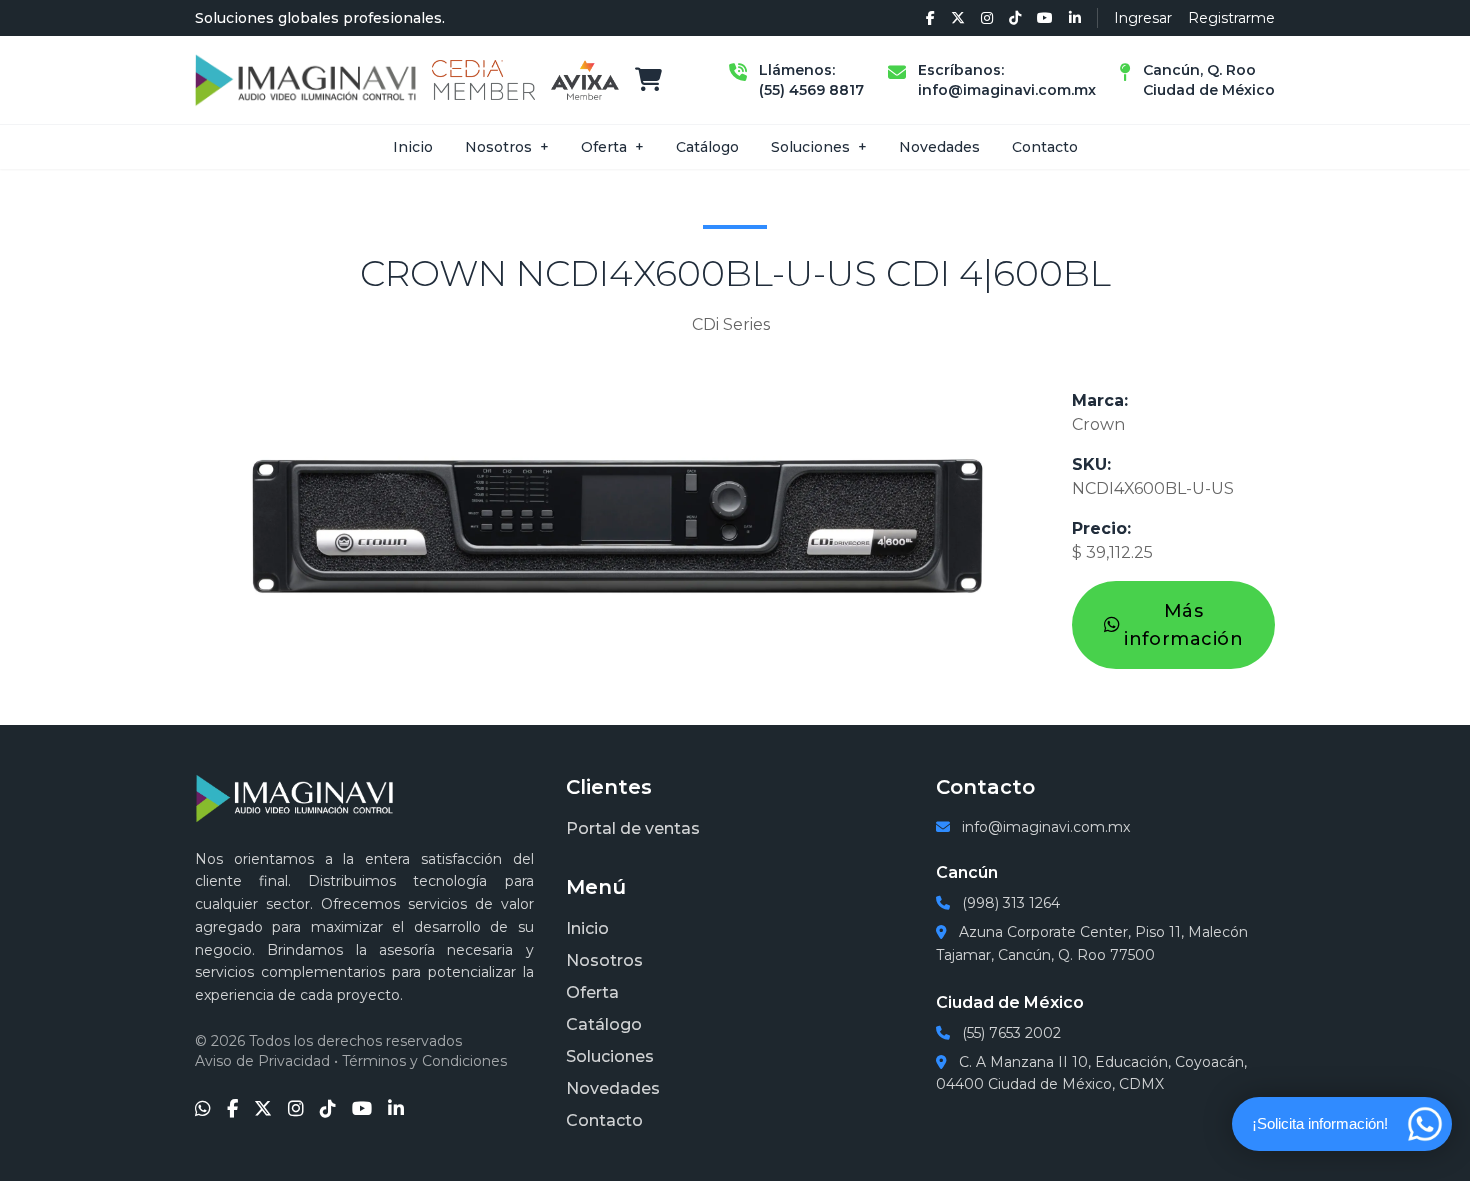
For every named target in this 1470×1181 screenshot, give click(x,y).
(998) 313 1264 (1009, 903)
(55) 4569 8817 (811, 90)
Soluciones (810, 147)
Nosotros (498, 147)
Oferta (604, 147)
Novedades (939, 147)
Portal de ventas (633, 828)
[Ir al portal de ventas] (648, 80)
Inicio (413, 147)
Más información (1183, 625)
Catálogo (707, 147)
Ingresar (1143, 18)
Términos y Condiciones (424, 1061)
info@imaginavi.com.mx (1007, 90)
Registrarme (1231, 18)
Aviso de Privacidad (262, 1061)
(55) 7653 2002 (1009, 1033)
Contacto (1045, 147)
